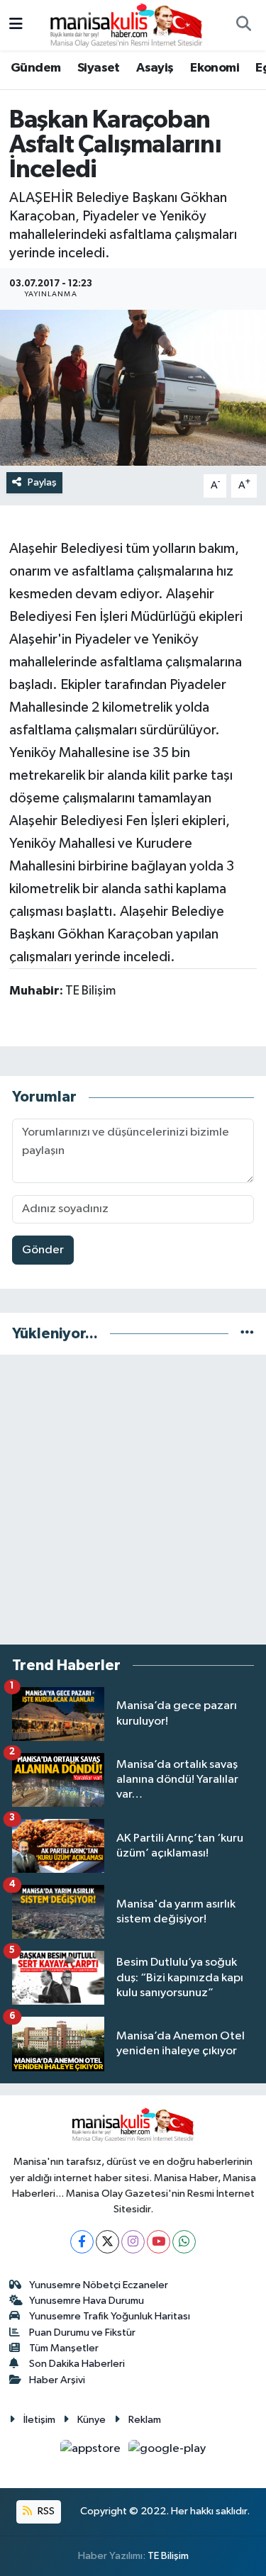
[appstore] (92, 2452)
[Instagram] (133, 2242)
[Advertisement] (133, 1500)
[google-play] (167, 2452)
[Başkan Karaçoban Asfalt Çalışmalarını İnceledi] (133, 388)
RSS (45, 2511)
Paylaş (42, 482)
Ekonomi (215, 68)
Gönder (43, 1250)
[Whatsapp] (184, 2242)
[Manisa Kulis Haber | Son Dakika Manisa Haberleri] (126, 24)
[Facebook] (82, 2242)
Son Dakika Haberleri (77, 2364)
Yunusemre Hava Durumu (87, 2301)
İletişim (39, 2420)
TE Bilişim (168, 2556)
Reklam (145, 2420)
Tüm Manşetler (64, 2348)
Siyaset (99, 68)
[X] (107, 2242)
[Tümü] (247, 1334)
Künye (92, 2420)
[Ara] (243, 26)
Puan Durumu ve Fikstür (82, 2333)
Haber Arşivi (57, 2380)
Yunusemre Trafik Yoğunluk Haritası (110, 2316)
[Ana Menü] (16, 25)
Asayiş (155, 68)
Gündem (35, 68)
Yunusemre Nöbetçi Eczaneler (99, 2285)
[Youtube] (159, 2242)
